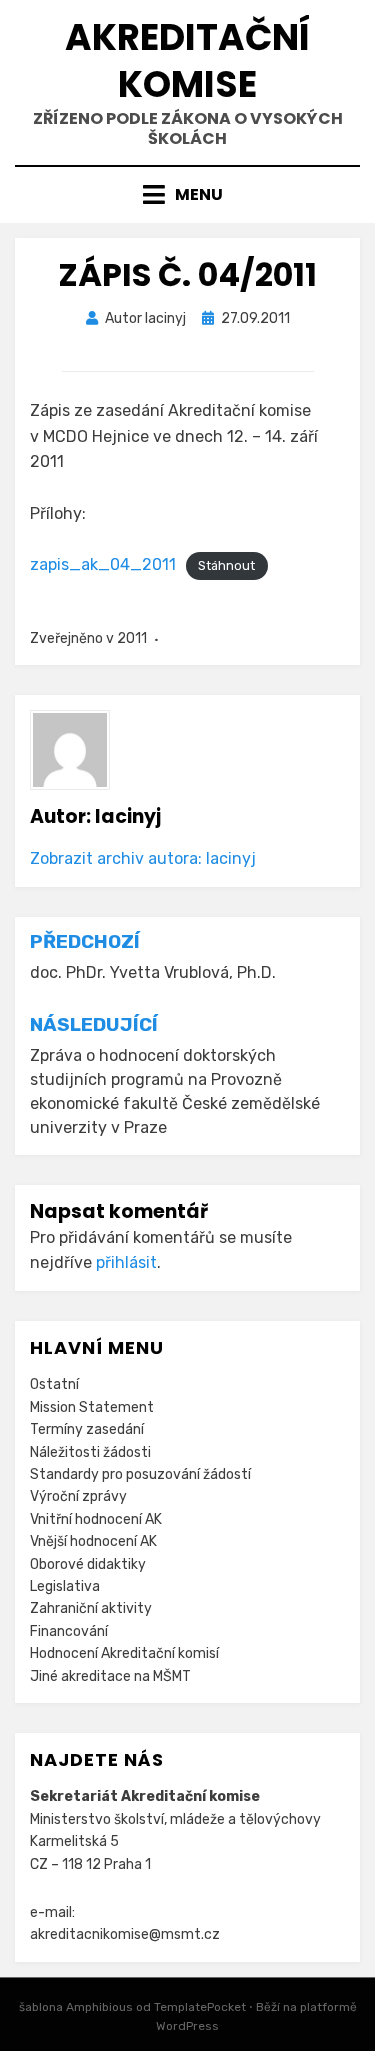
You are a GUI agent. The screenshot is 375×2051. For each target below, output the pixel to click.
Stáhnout (226, 565)
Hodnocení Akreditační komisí (124, 1653)
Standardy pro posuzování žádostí (140, 1474)
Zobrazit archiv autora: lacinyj (143, 858)
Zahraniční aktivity (91, 1608)
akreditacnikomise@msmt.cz (125, 1934)
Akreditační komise (187, 61)
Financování (69, 1631)
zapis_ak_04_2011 (103, 564)
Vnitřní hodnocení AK (96, 1519)
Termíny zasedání (87, 1429)
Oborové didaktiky (88, 1564)
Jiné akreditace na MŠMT (110, 1676)
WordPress (187, 2026)
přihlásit (126, 1262)
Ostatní (54, 1384)
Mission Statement (92, 1407)
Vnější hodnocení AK (93, 1541)
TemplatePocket (200, 2007)
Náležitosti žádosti (90, 1452)
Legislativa (65, 1586)
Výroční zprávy (78, 1496)
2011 (132, 638)
